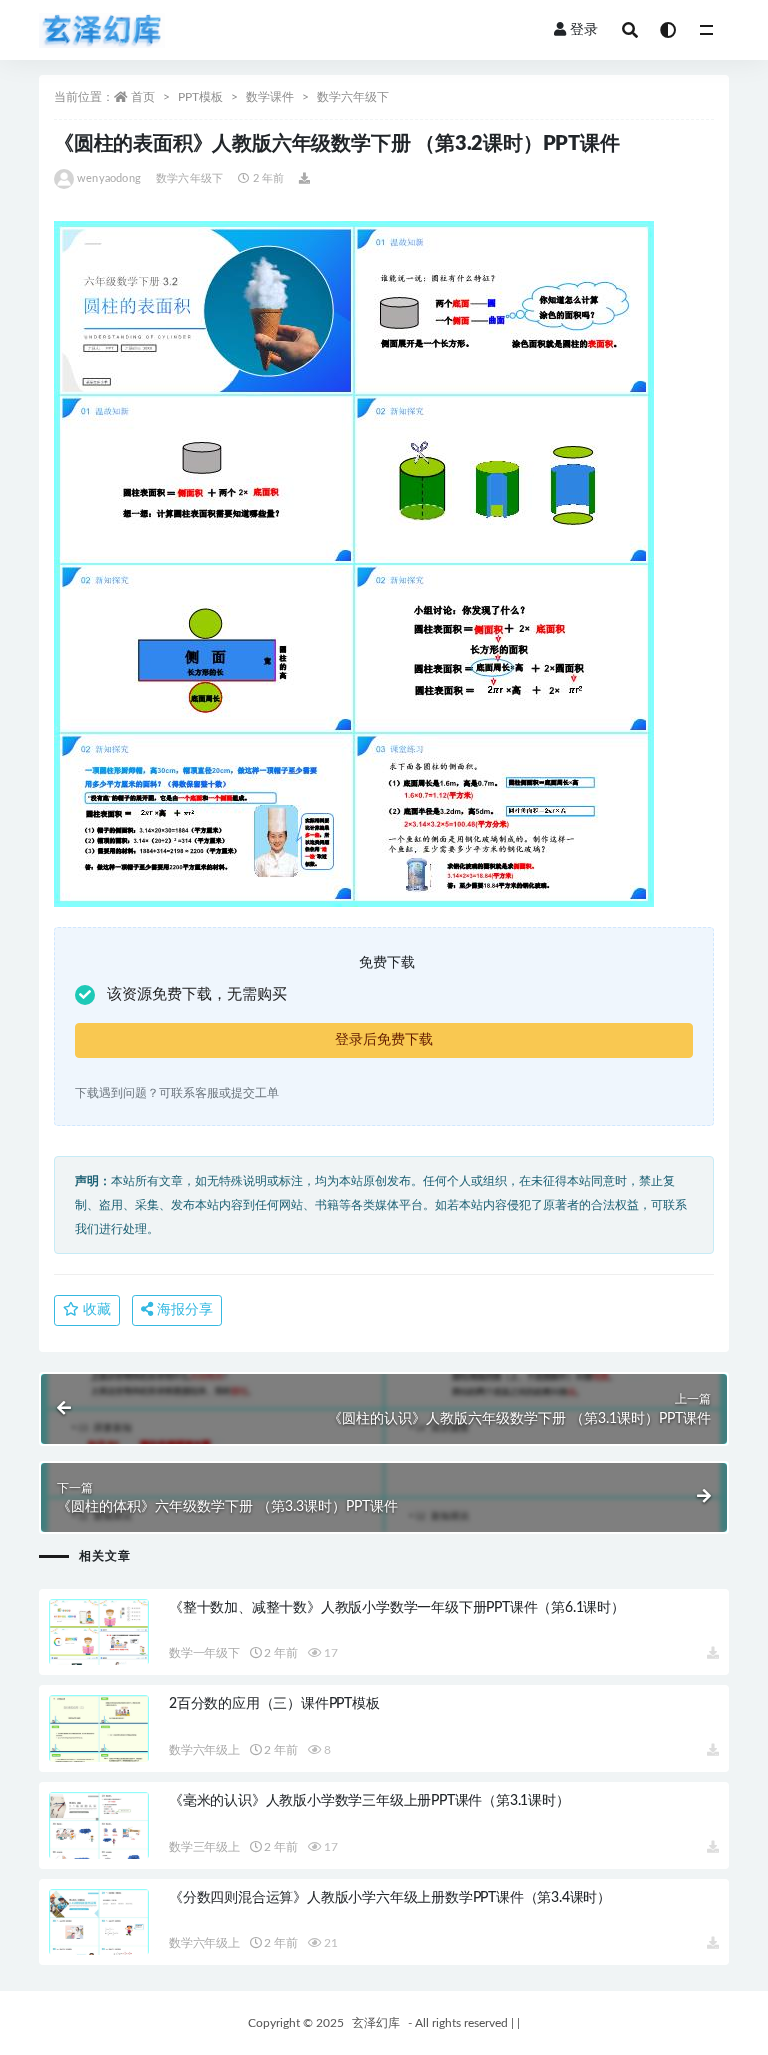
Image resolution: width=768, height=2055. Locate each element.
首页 (143, 97)
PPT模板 (200, 97)
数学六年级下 (353, 97)
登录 (584, 30)
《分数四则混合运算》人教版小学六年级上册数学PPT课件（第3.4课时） (390, 1898)
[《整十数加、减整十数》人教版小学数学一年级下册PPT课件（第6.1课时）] (99, 1656)
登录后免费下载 (384, 1040)
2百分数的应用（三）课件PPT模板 (274, 1704)
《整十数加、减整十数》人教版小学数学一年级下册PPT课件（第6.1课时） (397, 1608)
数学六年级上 (204, 1750)
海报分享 (183, 1310)
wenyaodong (109, 178)
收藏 (95, 1310)
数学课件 (270, 97)
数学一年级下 (204, 1653)
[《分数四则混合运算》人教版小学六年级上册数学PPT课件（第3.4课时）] (99, 1946)
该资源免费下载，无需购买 (197, 994)
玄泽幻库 (376, 2023)
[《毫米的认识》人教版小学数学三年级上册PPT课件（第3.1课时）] (99, 1849)
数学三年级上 (204, 1847)
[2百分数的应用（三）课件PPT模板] (99, 1752)
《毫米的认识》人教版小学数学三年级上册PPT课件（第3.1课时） (369, 1801)
